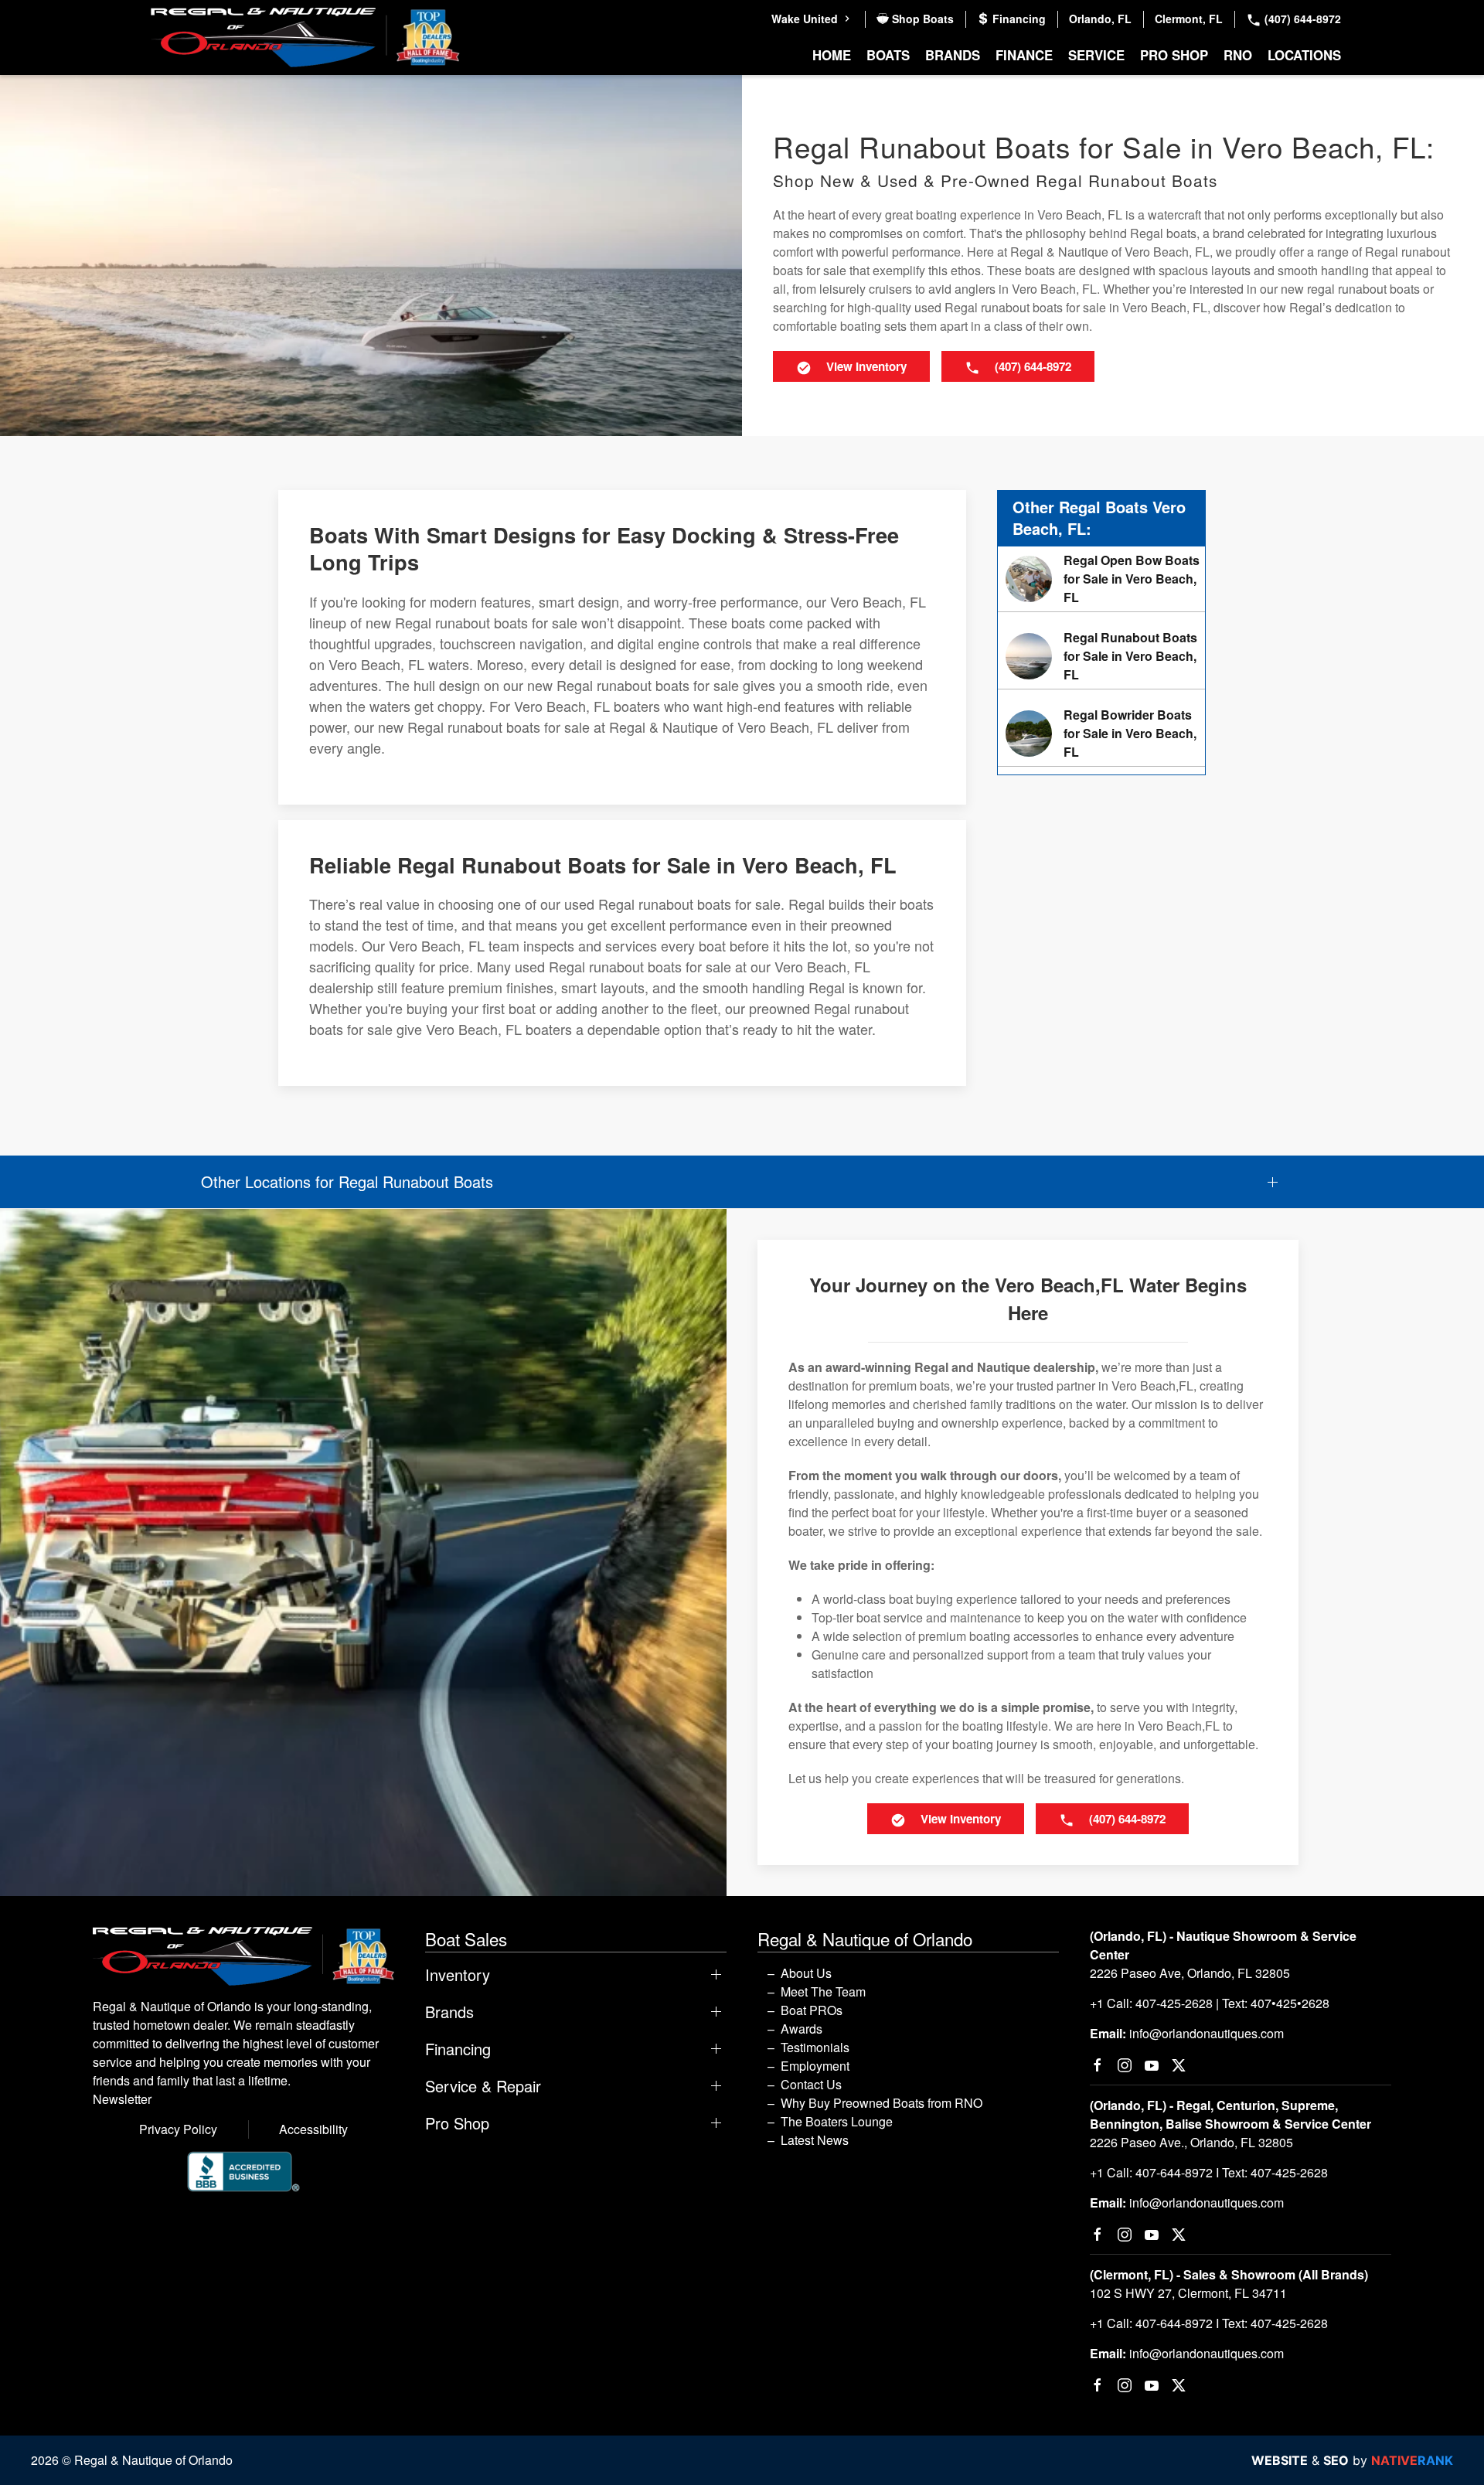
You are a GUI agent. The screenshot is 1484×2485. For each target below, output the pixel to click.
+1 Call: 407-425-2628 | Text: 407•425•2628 (1210, 2003)
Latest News (815, 2140)
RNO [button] (1238, 55)
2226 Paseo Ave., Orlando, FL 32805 (1191, 2142)
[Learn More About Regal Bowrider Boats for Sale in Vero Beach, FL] (1101, 734)
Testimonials (815, 2047)
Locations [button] (1304, 55)
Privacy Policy (178, 2129)
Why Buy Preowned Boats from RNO (882, 2103)
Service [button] (1096, 55)
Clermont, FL (1189, 19)
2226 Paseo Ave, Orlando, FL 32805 (1190, 1973)
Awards (802, 2029)
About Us (806, 1973)
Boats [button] (888, 55)
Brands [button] (953, 55)
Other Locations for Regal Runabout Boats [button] (347, 1182)
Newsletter (122, 2099)
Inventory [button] (458, 1975)
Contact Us (811, 2084)
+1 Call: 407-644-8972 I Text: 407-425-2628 (1209, 2172)
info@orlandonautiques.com (1207, 2033)
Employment (815, 2066)
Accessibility (313, 2129)
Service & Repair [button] (483, 2086)
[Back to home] (305, 37)
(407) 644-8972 (1301, 19)
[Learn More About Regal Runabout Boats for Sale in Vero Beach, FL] (1101, 656)
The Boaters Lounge (837, 2121)
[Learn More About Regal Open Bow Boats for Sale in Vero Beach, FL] (1101, 579)
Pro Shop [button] (1174, 55)
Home (832, 55)
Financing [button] (458, 2049)
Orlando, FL (1100, 19)
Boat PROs (812, 2010)
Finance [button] (1024, 55)
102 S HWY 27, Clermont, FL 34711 (1188, 2293)
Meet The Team (823, 1991)
